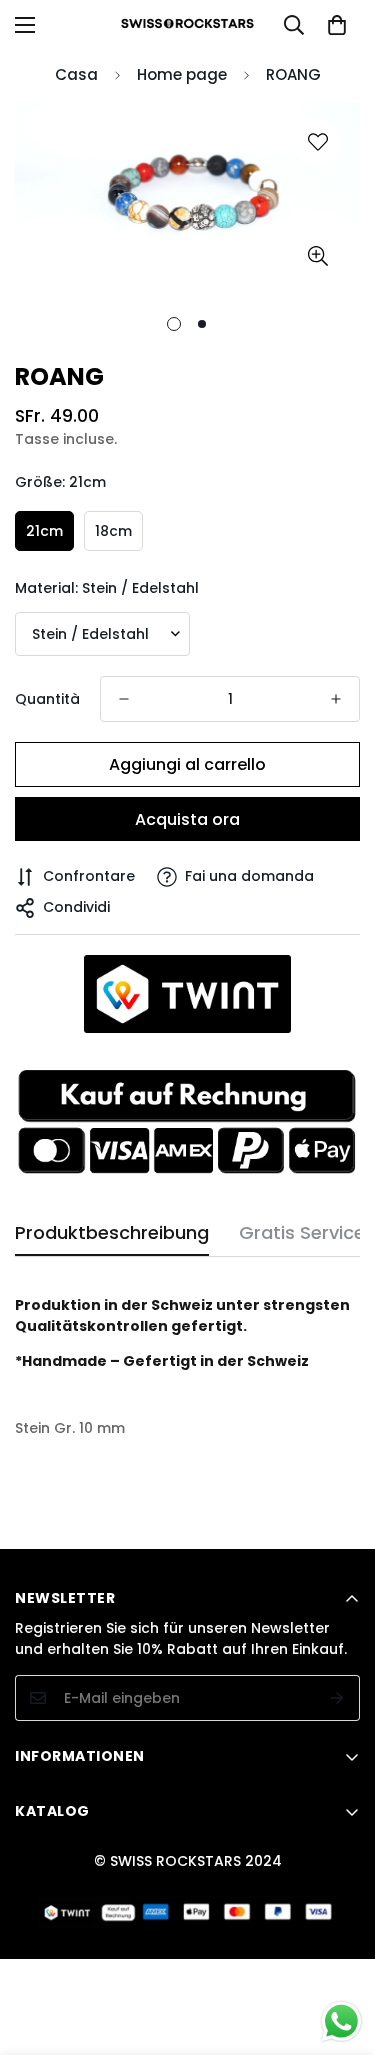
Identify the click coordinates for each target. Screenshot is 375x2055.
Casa (76, 74)
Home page (182, 74)
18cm (113, 531)
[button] (337, 25)
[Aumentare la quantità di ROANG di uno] (336, 699)
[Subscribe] (337, 1698)
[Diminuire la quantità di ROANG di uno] (124, 699)
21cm (44, 531)
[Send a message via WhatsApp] (341, 2021)
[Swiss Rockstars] (187, 24)
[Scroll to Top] (339, 1949)
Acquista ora (187, 819)
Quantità (47, 699)
